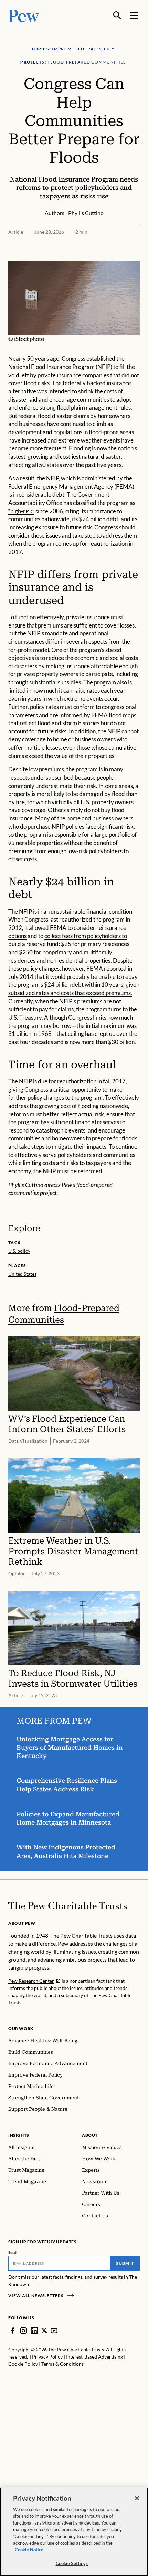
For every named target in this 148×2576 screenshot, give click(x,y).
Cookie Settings (72, 2563)
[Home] (68, 1906)
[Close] (137, 2498)
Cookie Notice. (30, 2550)
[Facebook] (12, 2331)
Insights (19, 2135)
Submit (125, 2263)
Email (13, 2252)
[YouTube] (54, 2331)
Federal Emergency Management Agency (61, 487)
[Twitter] (44, 2330)
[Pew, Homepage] (24, 15)
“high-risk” (21, 511)
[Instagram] (23, 2331)
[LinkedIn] (34, 2331)
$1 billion (20, 1034)
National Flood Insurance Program (51, 367)
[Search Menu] (117, 16)
